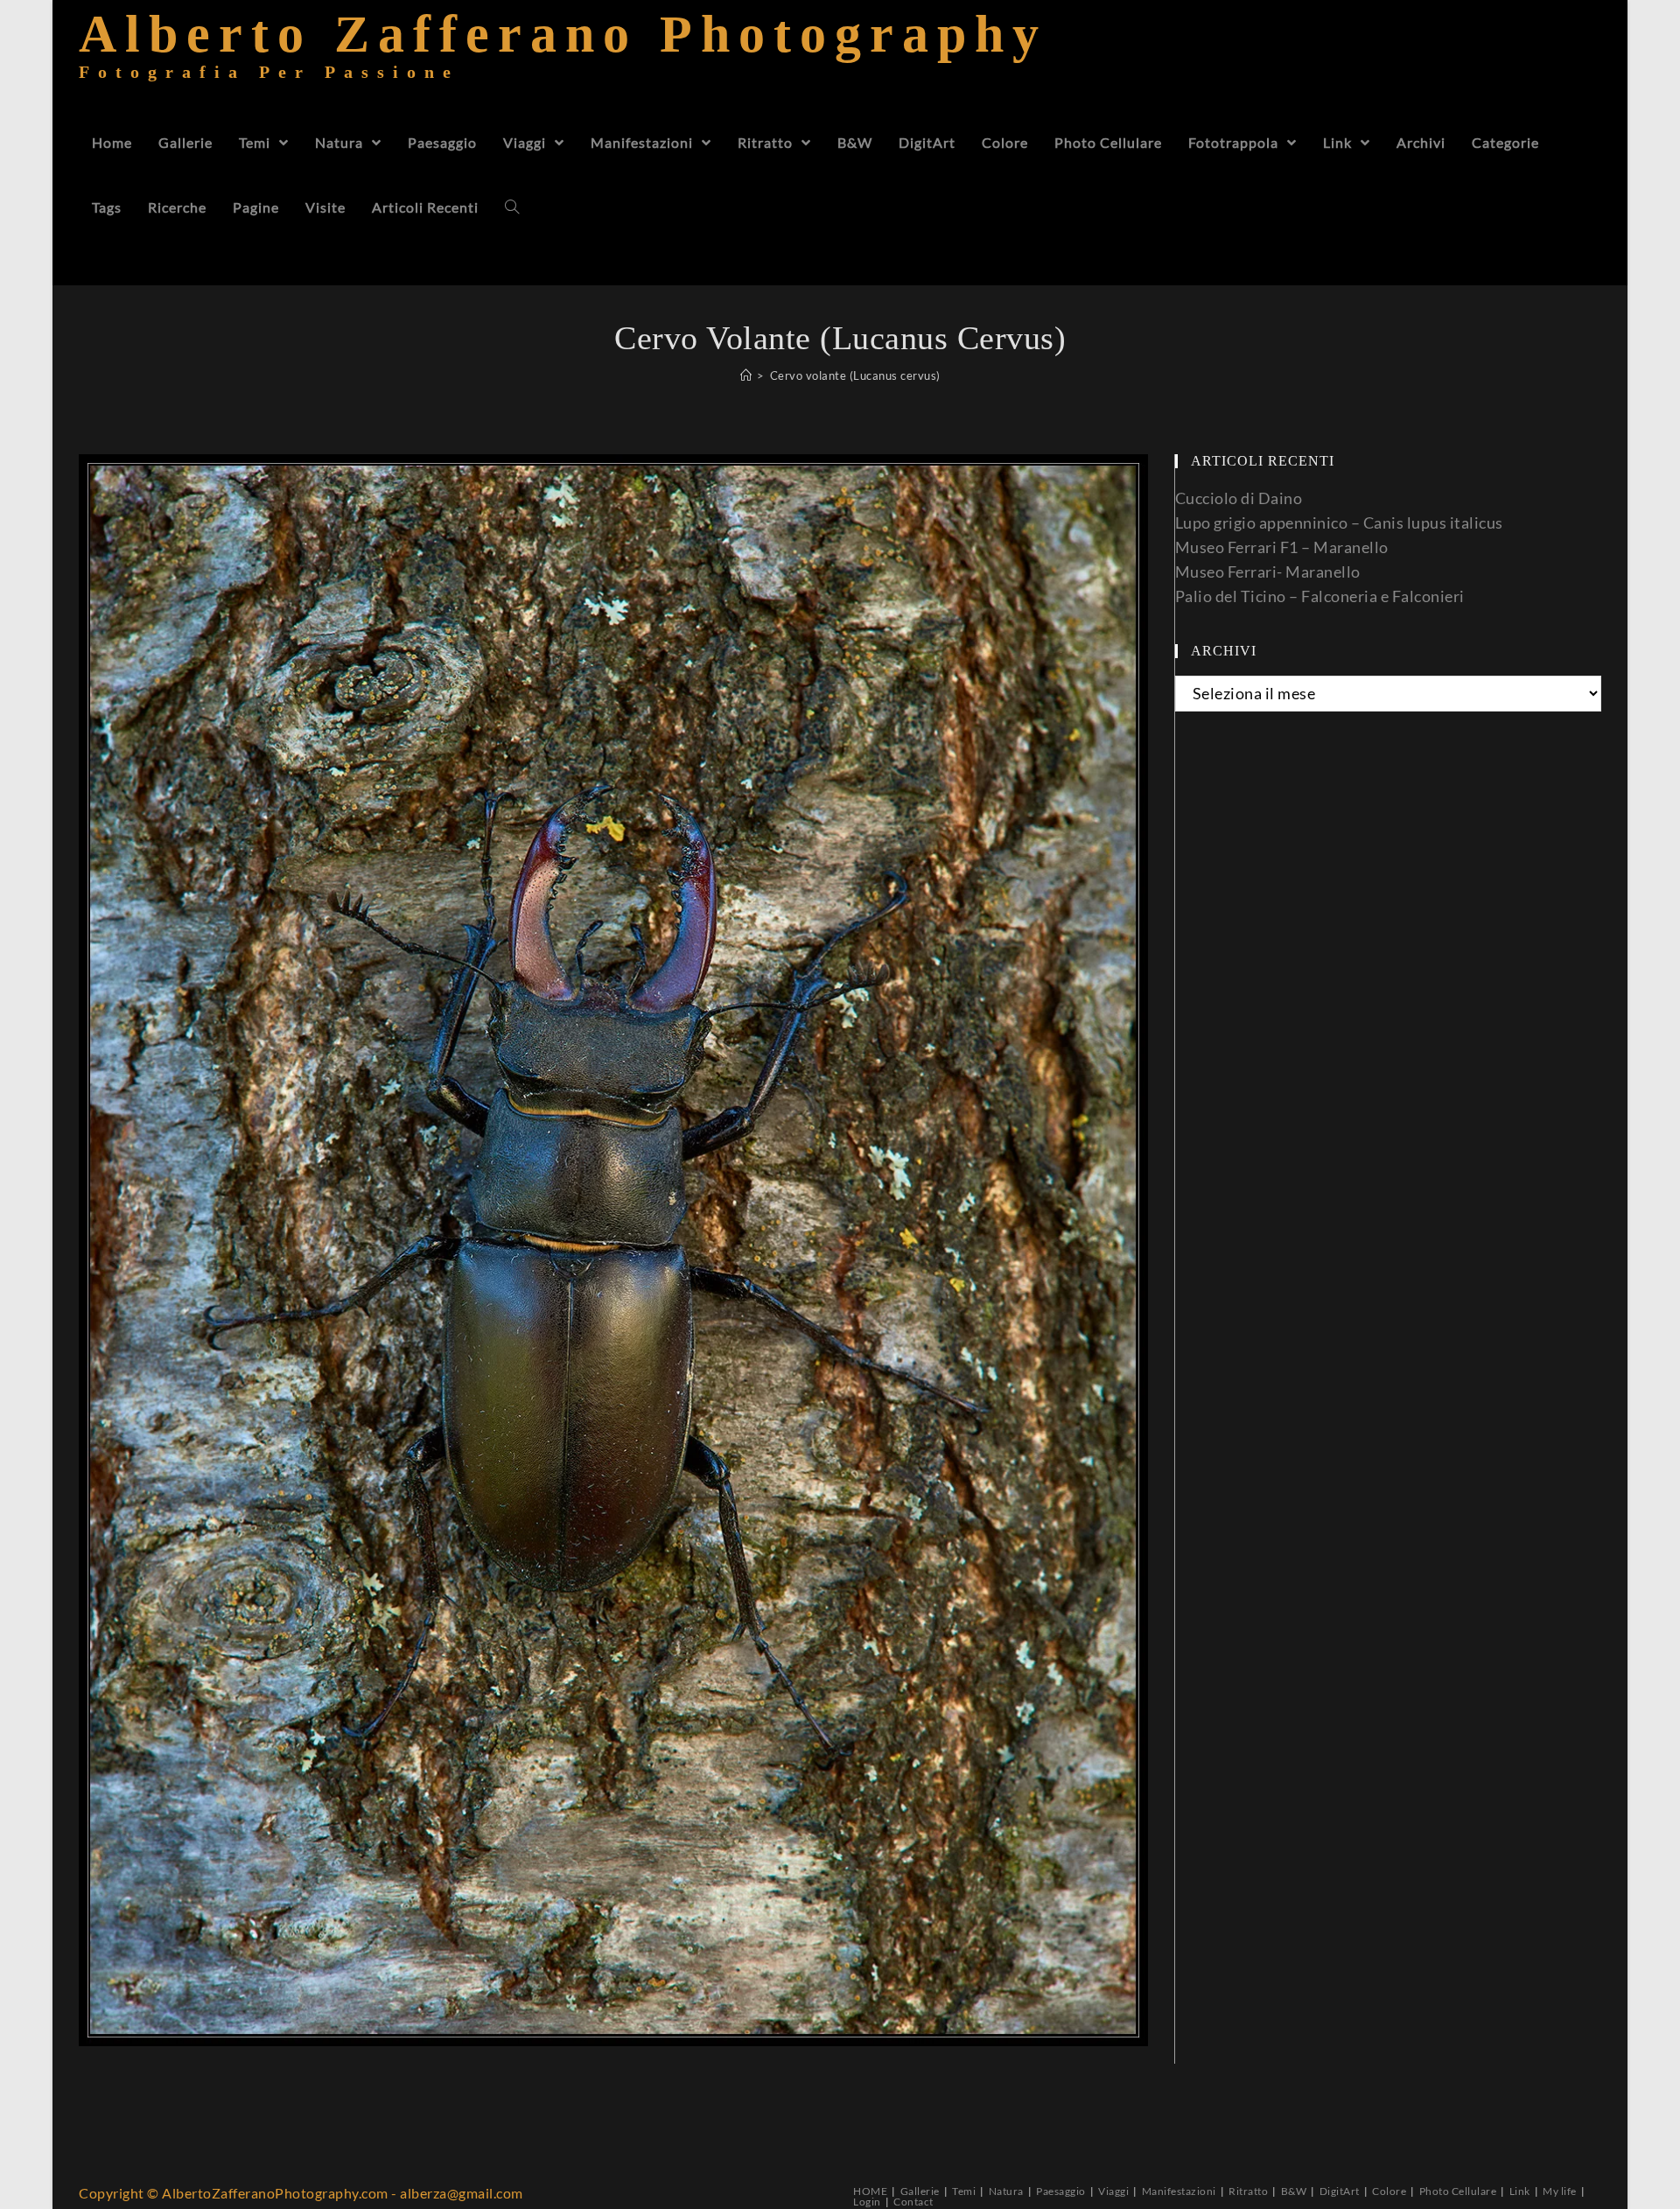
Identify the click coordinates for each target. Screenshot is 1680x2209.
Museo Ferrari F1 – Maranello (1282, 547)
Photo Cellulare (1458, 2191)
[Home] (746, 375)
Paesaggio (1061, 2191)
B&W (1294, 2191)
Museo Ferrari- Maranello (1268, 572)
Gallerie (920, 2191)
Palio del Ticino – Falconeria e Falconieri (1320, 596)
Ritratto (1248, 2191)
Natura (1006, 2191)
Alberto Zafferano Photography (563, 56)
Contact (913, 2202)
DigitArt (1340, 2191)
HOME (870, 2191)
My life (1560, 2191)
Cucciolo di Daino (1239, 498)
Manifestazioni (1179, 2191)
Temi (964, 2191)
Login (867, 2202)
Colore (1389, 2191)
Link (1520, 2191)
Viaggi (1113, 2191)
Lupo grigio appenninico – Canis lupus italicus (1339, 522)
